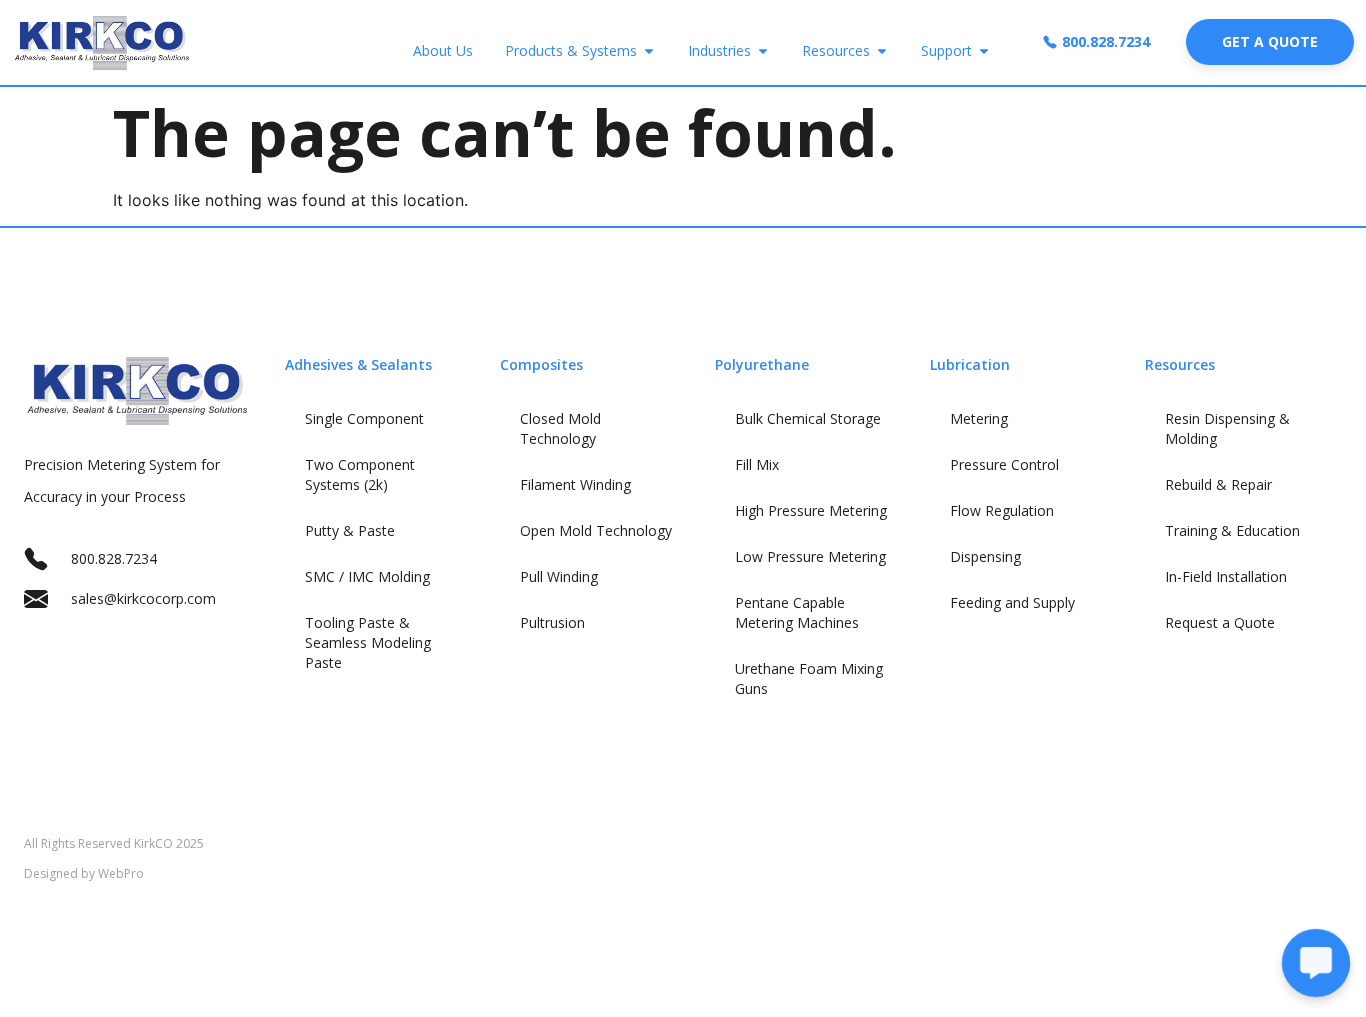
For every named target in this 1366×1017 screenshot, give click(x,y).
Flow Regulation (1002, 510)
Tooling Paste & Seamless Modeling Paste (368, 642)
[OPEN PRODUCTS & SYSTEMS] (649, 50)
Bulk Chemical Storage (808, 418)
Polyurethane (762, 364)
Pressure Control (1004, 464)
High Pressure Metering (811, 510)
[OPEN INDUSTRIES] (763, 50)
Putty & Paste (350, 530)
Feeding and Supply (1012, 602)
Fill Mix (757, 464)
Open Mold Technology (596, 530)
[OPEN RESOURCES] (882, 50)
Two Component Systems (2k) (360, 474)
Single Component (364, 418)
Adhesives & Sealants (358, 364)
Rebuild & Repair (1218, 484)
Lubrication (970, 364)
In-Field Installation (1226, 576)
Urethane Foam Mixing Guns (809, 678)
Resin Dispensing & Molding (1227, 428)
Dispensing (985, 556)
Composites (541, 364)
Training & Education (1232, 530)
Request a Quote (1220, 622)
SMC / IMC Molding (367, 576)
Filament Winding (575, 484)
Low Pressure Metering (810, 556)
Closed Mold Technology (560, 428)
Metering (979, 418)
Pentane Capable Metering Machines (797, 612)
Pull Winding (559, 576)
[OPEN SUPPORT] (984, 50)
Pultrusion (552, 622)
